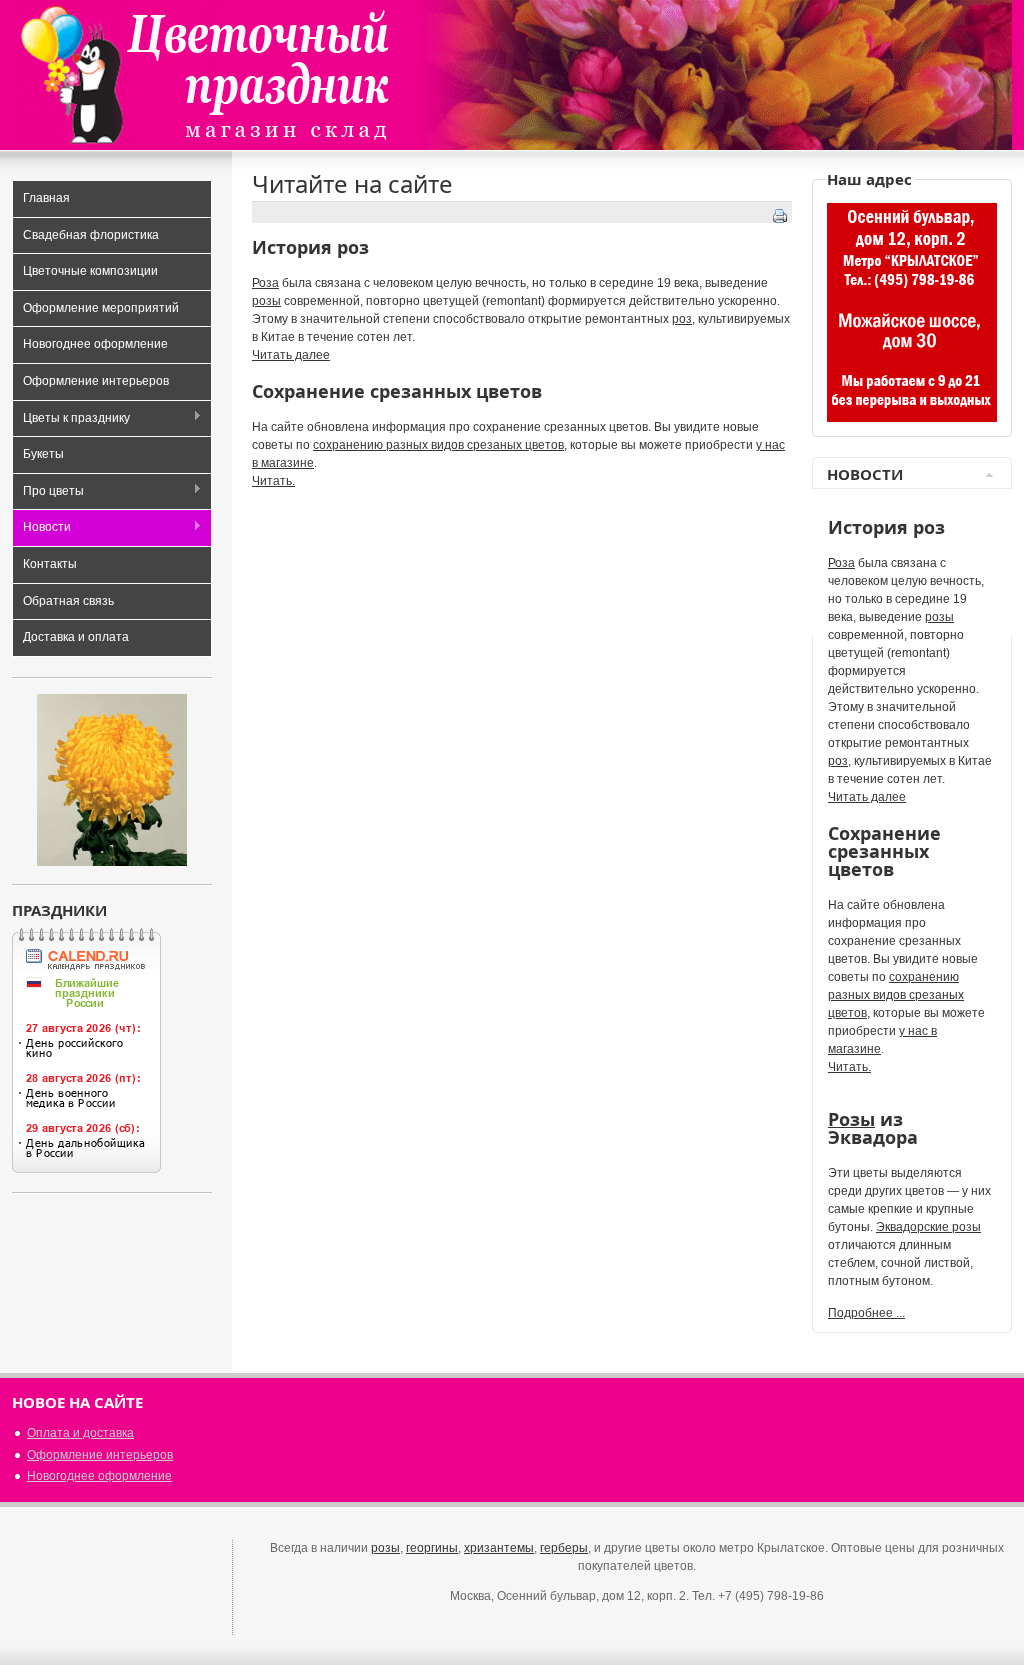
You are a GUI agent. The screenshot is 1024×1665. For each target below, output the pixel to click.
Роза (265, 283)
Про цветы (48, 492)
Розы (851, 1119)
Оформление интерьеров (96, 381)
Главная (46, 198)
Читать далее (291, 355)
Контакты (50, 564)
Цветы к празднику (71, 419)
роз (682, 319)
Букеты (43, 454)
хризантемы (499, 1548)
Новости (41, 528)
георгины (432, 1548)
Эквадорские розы (928, 1227)
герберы (564, 1548)
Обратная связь (68, 601)
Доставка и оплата (76, 637)
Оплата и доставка (80, 1433)
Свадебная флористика (91, 235)
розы (266, 301)
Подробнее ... (866, 1313)
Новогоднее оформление (95, 344)
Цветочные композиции (90, 271)
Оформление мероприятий (101, 308)
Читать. (273, 481)
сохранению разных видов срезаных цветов (438, 445)
